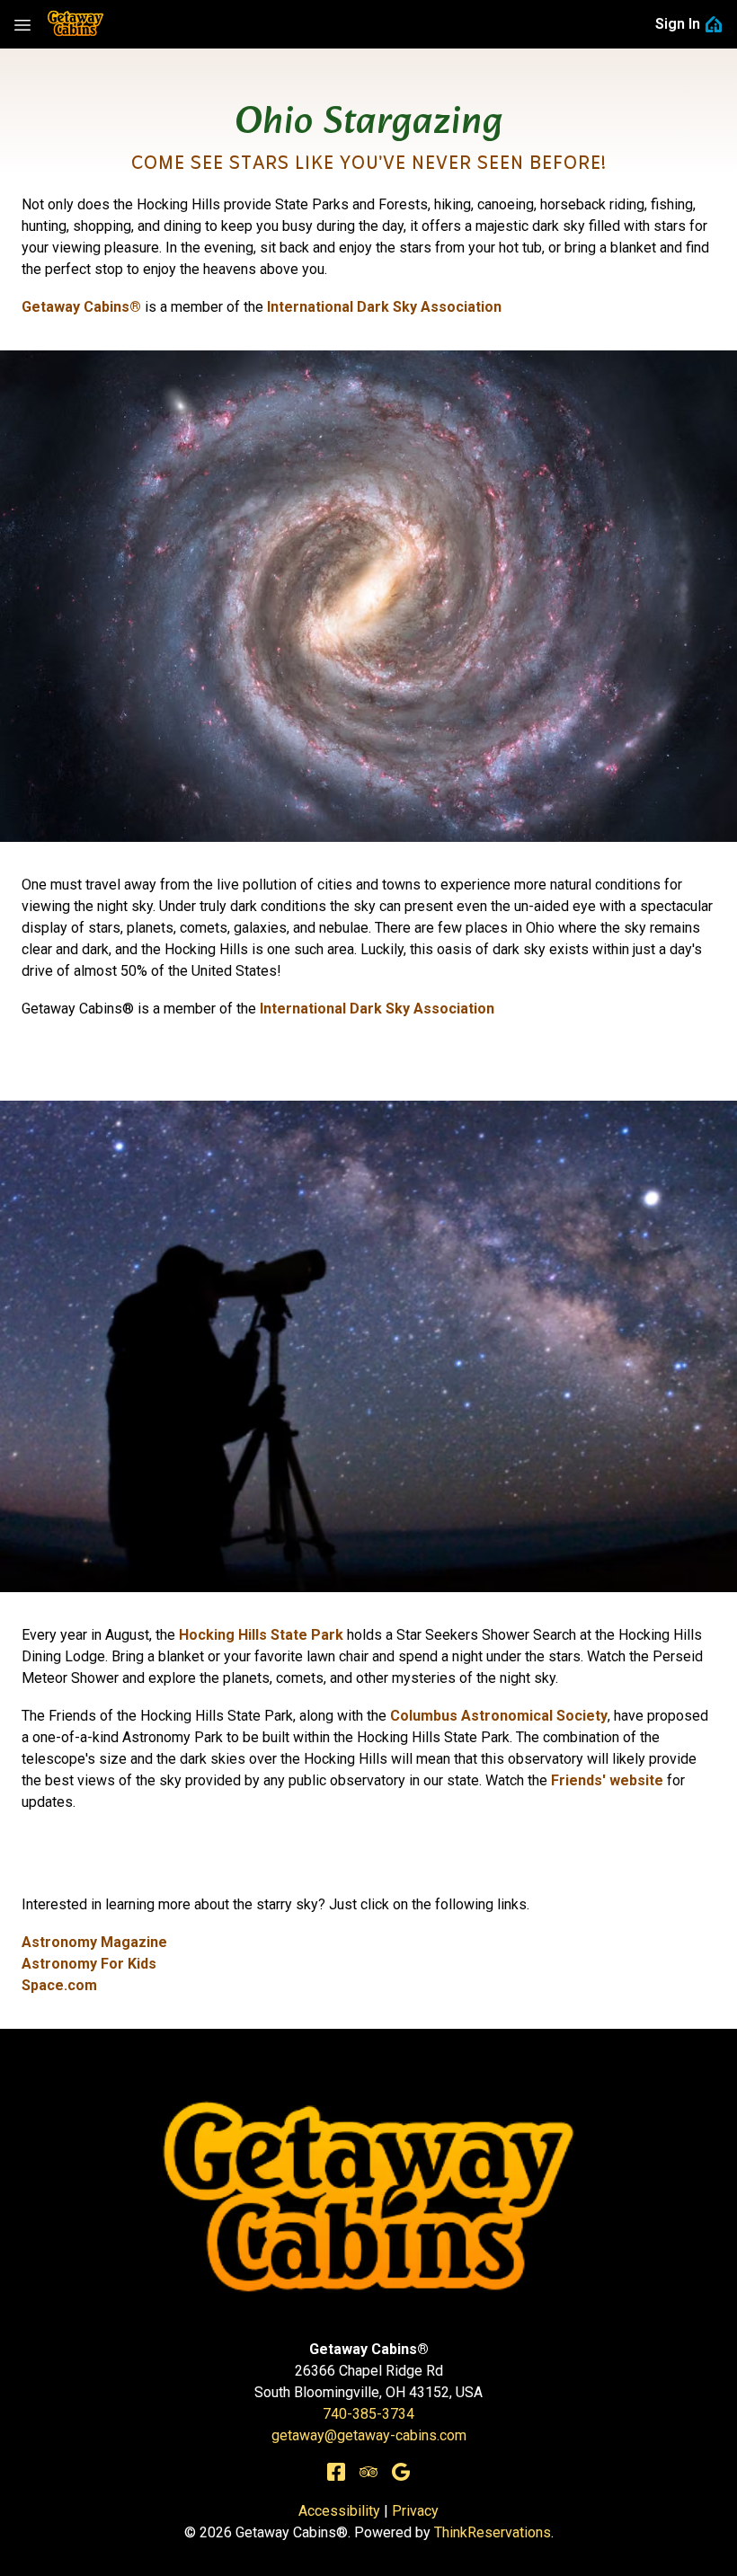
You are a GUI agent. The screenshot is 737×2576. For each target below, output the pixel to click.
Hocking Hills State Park (261, 1635)
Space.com (59, 1985)
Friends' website (607, 1780)
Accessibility (339, 2511)
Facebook (336, 2472)
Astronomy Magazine (94, 1942)
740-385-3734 (368, 2414)
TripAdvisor (368, 2472)
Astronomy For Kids (89, 1964)
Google (401, 2472)
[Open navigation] (22, 24)
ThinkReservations (493, 2532)
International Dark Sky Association (377, 1009)
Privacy (415, 2511)
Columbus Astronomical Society (499, 1716)
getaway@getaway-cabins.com (369, 2435)
